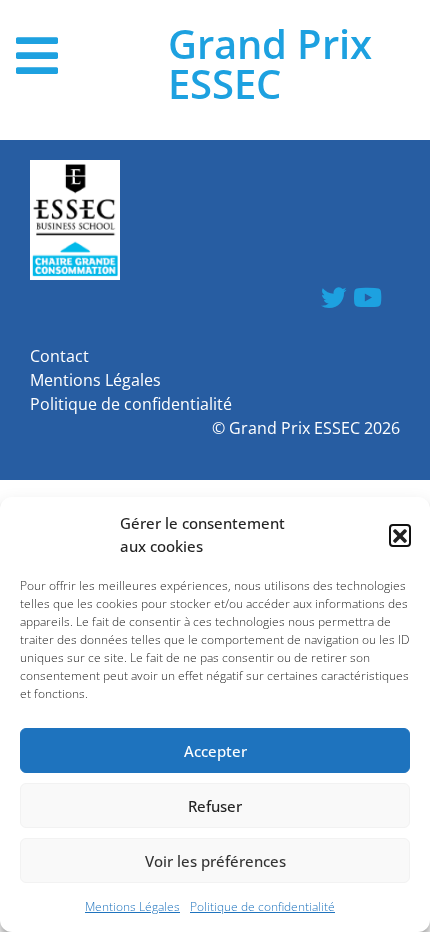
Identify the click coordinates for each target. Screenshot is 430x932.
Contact (59, 356)
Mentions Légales (132, 906)
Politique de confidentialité (262, 906)
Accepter (215, 751)
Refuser (215, 806)
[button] (400, 535)
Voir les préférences (215, 861)
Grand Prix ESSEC (270, 64)
